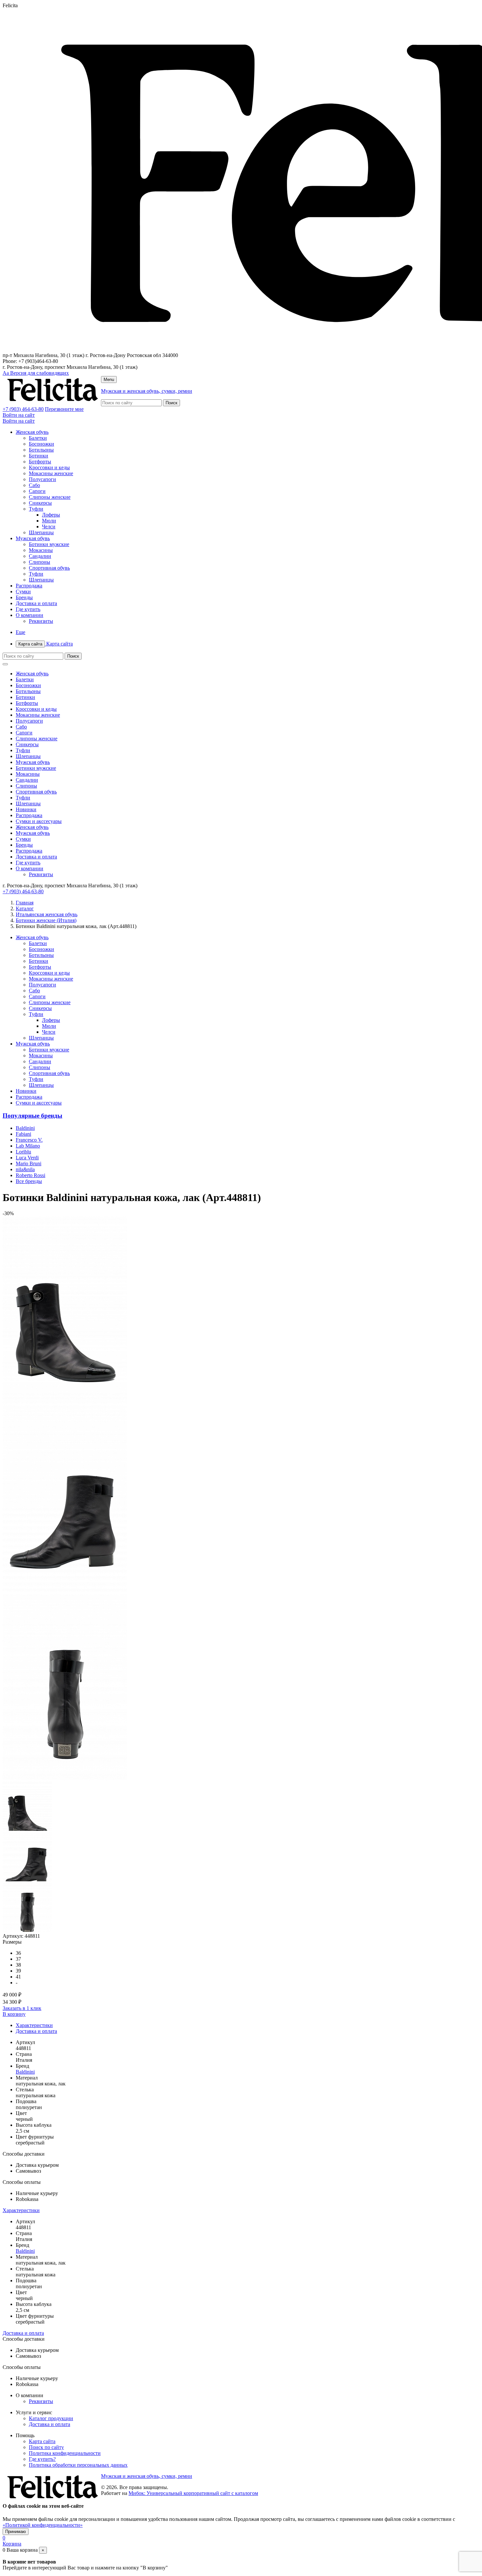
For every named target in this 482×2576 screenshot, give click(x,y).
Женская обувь (32, 432)
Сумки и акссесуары (39, 821)
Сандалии (40, 556)
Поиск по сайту (46, 2447)
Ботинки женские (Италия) (46, 920)
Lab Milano (28, 1146)
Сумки (23, 591)
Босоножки (41, 444)
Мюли (49, 521)
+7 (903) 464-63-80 (23, 409)
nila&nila (25, 1169)
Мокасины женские (51, 473)
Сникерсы (40, 503)
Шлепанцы (41, 532)
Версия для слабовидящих (36, 373)
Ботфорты (40, 462)
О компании (30, 615)
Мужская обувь (33, 538)
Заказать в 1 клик (22, 2008)
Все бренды (29, 1181)
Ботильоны (41, 450)
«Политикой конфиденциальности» (43, 2525)
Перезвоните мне (64, 409)
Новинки (26, 809)
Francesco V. (29, 1140)
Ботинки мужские (49, 544)
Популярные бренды (32, 1116)
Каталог (25, 908)
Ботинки (39, 456)
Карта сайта (46, 644)
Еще (20, 632)
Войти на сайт (19, 415)
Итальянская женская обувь (47, 914)
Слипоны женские (50, 497)
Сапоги (37, 491)
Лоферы (51, 515)
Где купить (28, 609)
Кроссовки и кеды (49, 467)
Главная (25, 903)
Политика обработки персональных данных (78, 2465)
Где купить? (42, 2459)
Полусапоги (42, 479)
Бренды (24, 597)
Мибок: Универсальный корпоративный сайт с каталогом (193, 2493)
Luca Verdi (27, 1158)
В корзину (14, 2014)
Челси (49, 527)
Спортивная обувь (49, 568)
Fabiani (23, 1134)
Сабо (34, 485)
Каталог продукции (51, 2418)
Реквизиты (41, 621)
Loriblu (23, 1152)
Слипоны (40, 562)
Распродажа (29, 586)
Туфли (36, 509)
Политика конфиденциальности (65, 2453)
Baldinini (25, 1128)
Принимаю (16, 2532)
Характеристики (34, 2025)
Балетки (38, 438)
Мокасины (41, 550)
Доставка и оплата (36, 603)
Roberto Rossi (30, 1175)
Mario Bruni (29, 1163)
